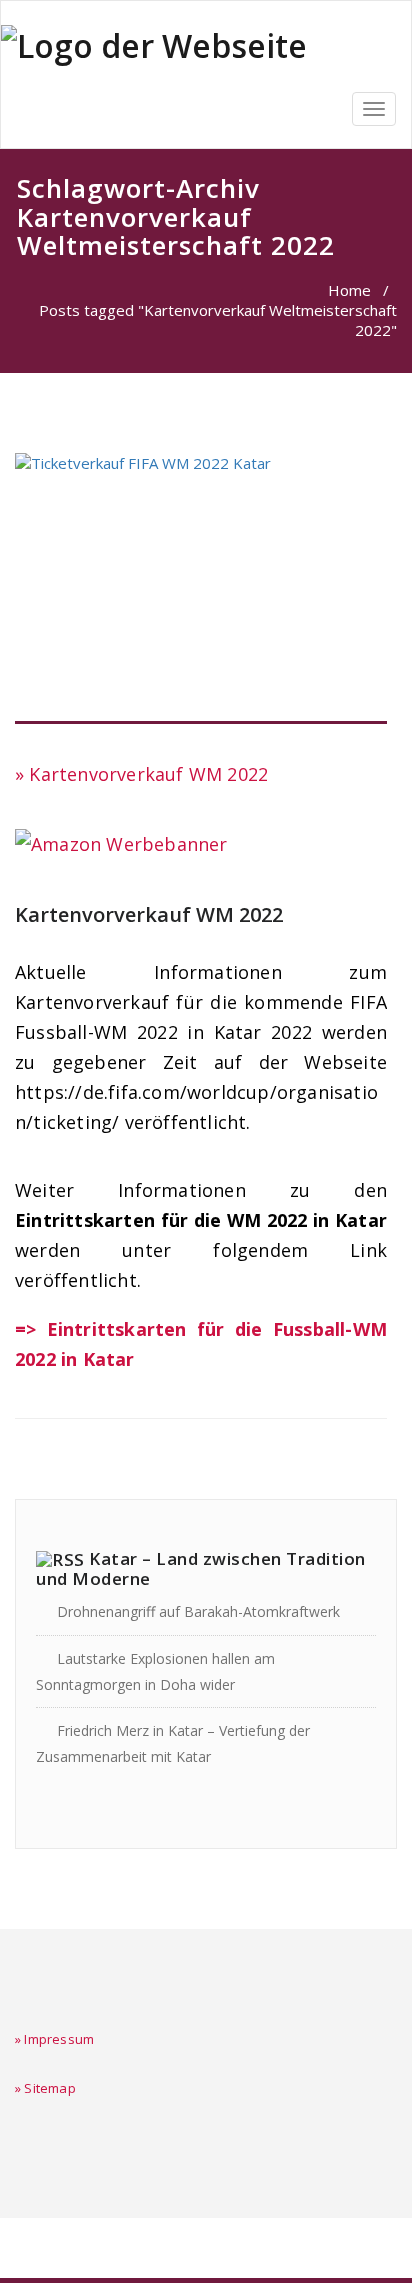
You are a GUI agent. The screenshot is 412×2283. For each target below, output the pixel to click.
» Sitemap (45, 2088)
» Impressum (54, 2039)
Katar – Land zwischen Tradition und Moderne (201, 1568)
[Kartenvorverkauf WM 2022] (201, 588)
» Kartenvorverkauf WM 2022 (141, 774)
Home (349, 290)
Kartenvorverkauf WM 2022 (149, 914)
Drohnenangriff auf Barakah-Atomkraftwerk (198, 1611)
